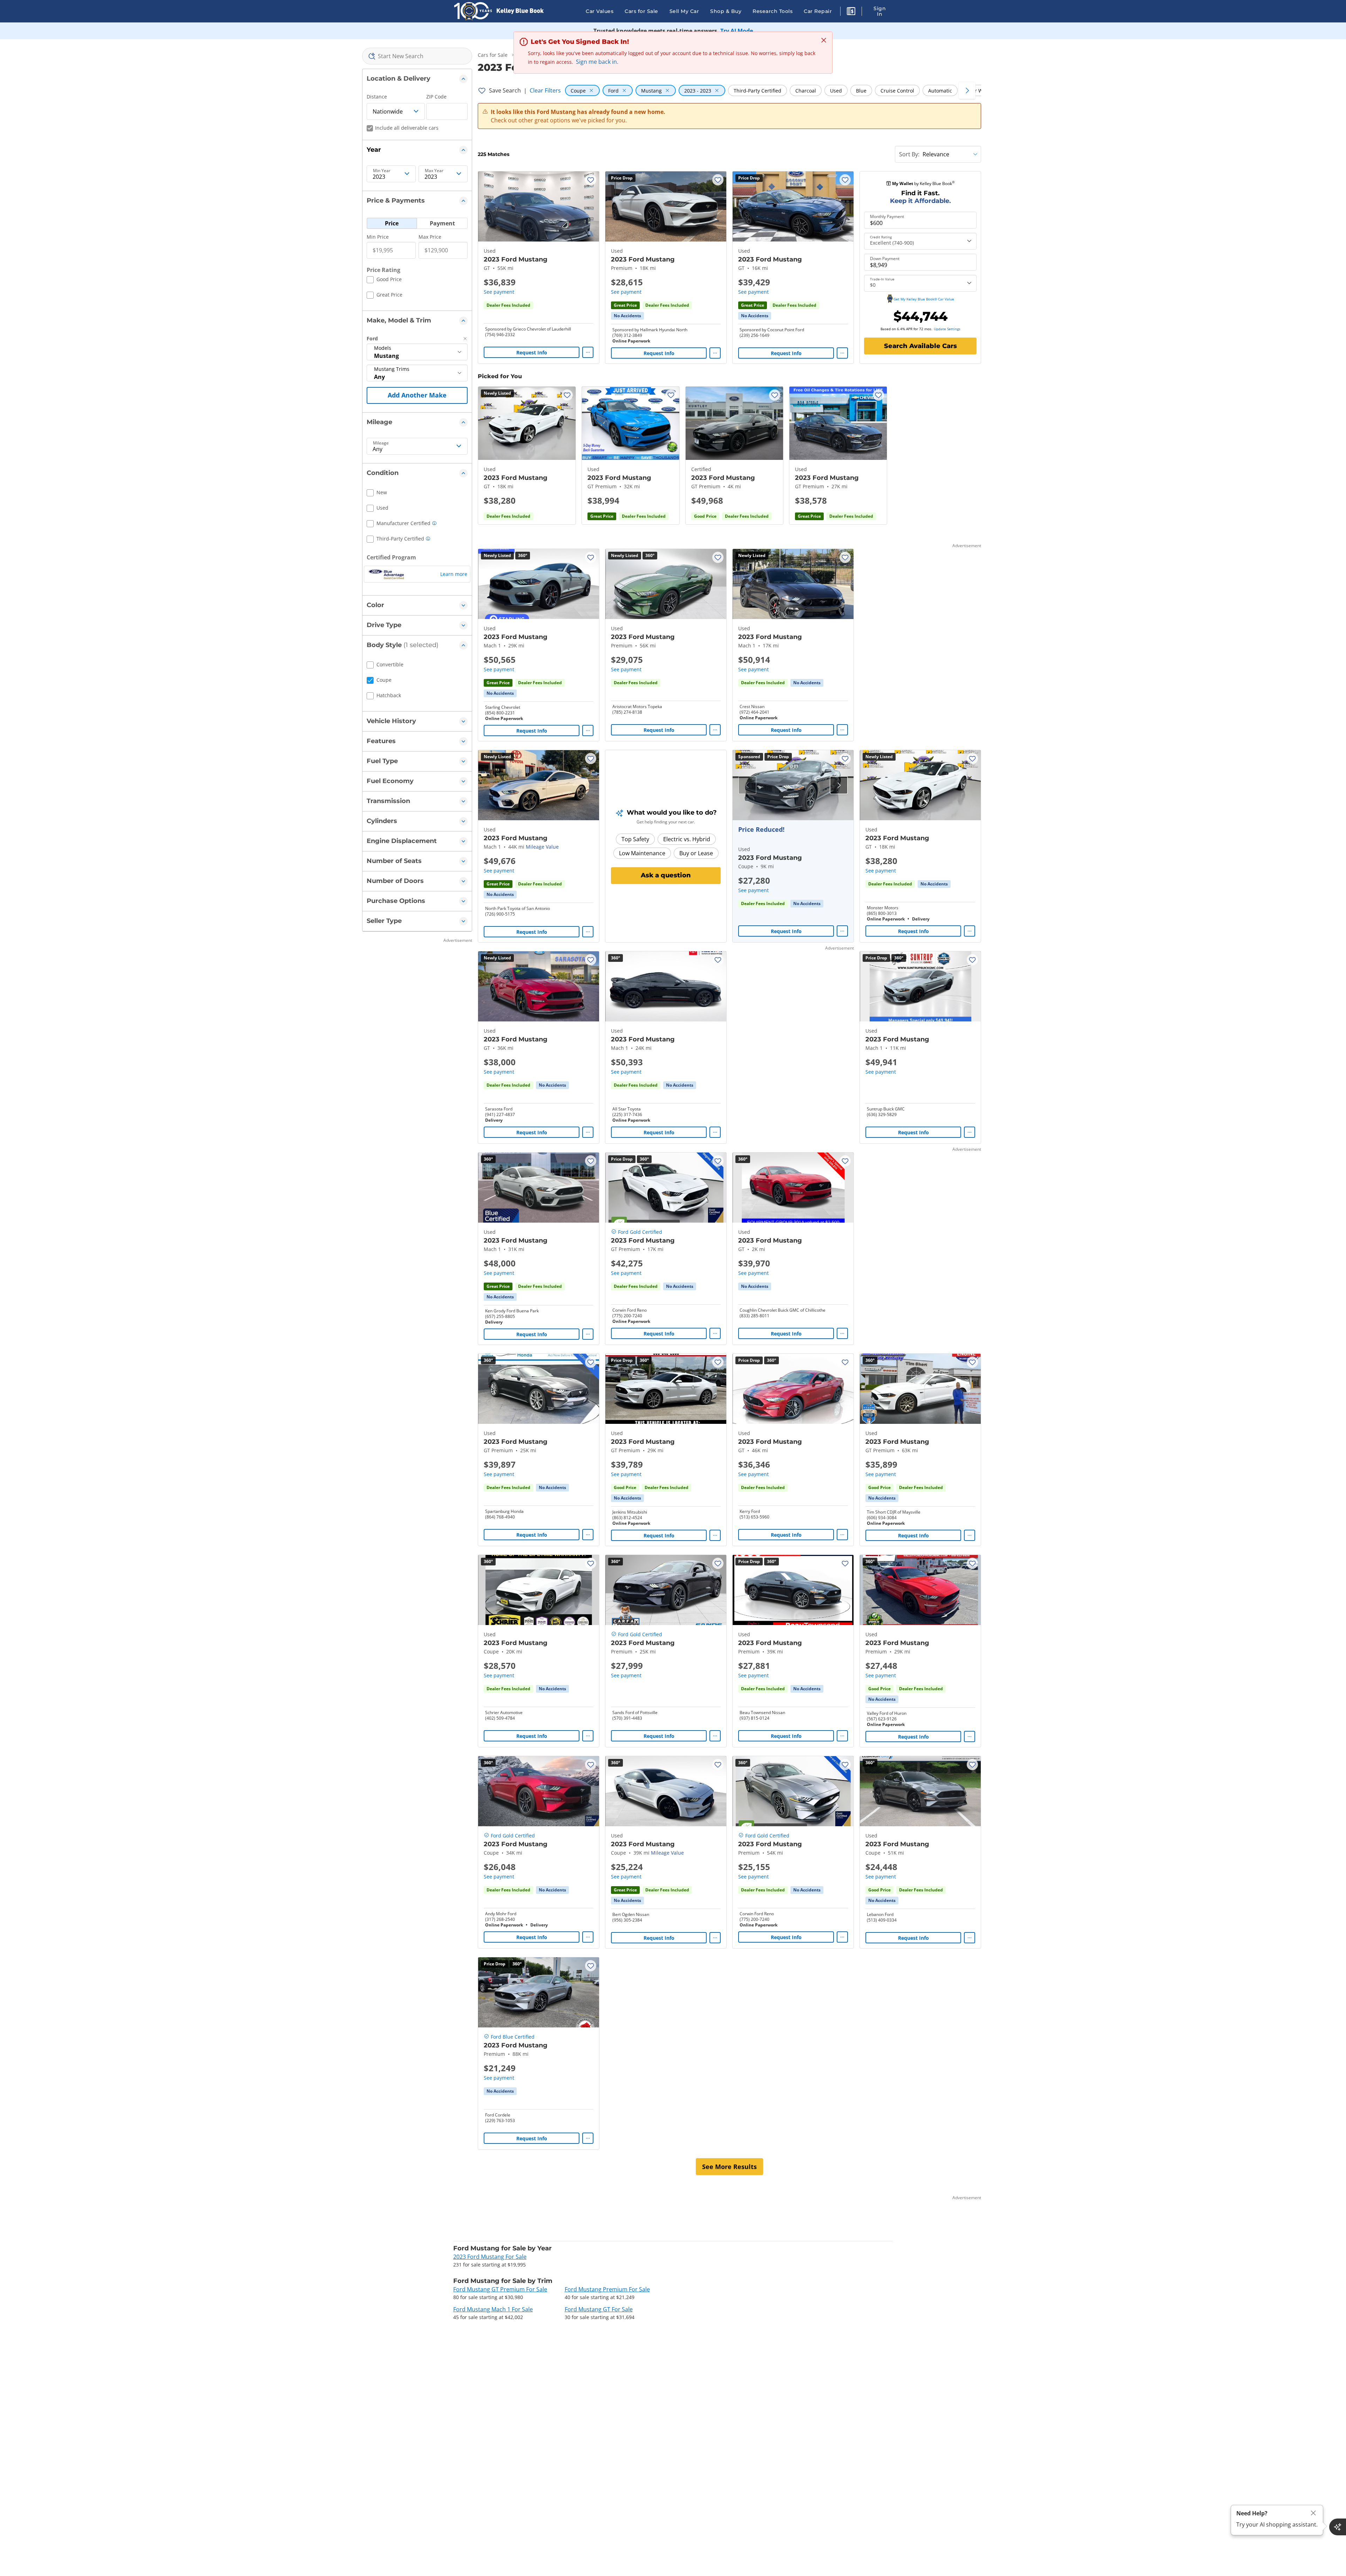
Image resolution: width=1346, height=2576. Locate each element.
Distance (377, 97)
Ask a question (666, 875)
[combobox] (417, 56)
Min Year (382, 171)
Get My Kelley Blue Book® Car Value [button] (924, 299)
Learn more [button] (454, 574)
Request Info (532, 352)
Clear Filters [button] (545, 90)
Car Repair (818, 11)
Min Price (378, 237)
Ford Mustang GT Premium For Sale (500, 2289)
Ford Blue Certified (513, 2037)
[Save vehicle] (591, 180)
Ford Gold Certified (640, 1232)
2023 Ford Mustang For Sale (490, 2257)
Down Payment (885, 259)
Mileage (381, 443)
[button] (851, 12)
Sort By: (909, 154)
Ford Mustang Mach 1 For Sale (493, 2309)
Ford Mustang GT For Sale (599, 2309)
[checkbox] (384, 280)
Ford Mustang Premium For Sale (607, 2289)
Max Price (430, 237)
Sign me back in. (597, 62)
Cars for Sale (641, 11)
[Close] (1313, 2513)
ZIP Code (436, 97)
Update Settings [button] (947, 329)
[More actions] (588, 352)
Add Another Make (417, 395)
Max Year (434, 171)
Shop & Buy (726, 11)
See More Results (729, 2167)
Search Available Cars (920, 346)
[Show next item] (839, 785)
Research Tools (773, 11)
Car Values (600, 11)
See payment (499, 292)
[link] (627, 316)
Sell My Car (684, 11)
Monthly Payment (887, 217)
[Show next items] (967, 90)
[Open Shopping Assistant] (1338, 2527)
